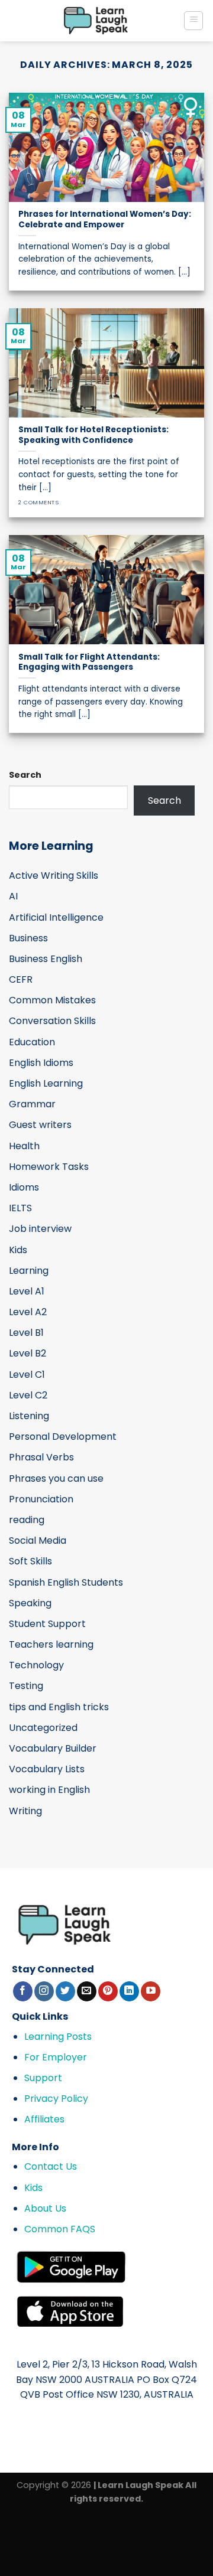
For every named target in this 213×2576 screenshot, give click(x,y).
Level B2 (28, 1353)
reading (27, 1520)
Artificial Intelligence (56, 917)
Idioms (24, 1187)
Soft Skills (30, 1561)
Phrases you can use (56, 1478)
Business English (46, 959)
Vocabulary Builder (53, 1748)
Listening (29, 1416)
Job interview (40, 1229)
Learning (29, 1271)
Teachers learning (51, 1644)
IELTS (20, 1208)
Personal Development (63, 1437)
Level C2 (28, 1395)
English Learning (46, 1083)
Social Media (38, 1540)
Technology (36, 1665)
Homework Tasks (49, 1167)
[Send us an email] (87, 1991)
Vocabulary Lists (47, 1769)
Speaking (30, 1603)
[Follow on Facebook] (23, 1991)
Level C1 (27, 1375)
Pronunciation (41, 1499)
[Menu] (193, 21)
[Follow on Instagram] (44, 1991)
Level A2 (28, 1312)
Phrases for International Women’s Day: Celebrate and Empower (105, 219)
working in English (49, 1790)
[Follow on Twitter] (65, 1991)
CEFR (21, 979)
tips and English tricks (59, 1707)
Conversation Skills (52, 1021)
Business (28, 938)
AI (13, 896)
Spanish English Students (66, 1582)
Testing (26, 1686)
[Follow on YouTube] (151, 1991)
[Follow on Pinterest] (108, 1991)
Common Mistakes (52, 1000)
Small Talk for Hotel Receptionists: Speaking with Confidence (93, 435)
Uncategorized (43, 1728)
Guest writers (40, 1125)
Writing (25, 1811)
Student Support (47, 1624)
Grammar (32, 1104)
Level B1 (26, 1333)
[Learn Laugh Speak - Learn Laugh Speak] (96, 21)
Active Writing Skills (54, 875)
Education (32, 1042)
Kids (18, 1250)
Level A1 (27, 1291)
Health (24, 1146)
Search (25, 775)
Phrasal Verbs (41, 1457)
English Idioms (41, 1063)
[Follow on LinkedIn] (129, 1991)
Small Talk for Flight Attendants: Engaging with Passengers (89, 662)
